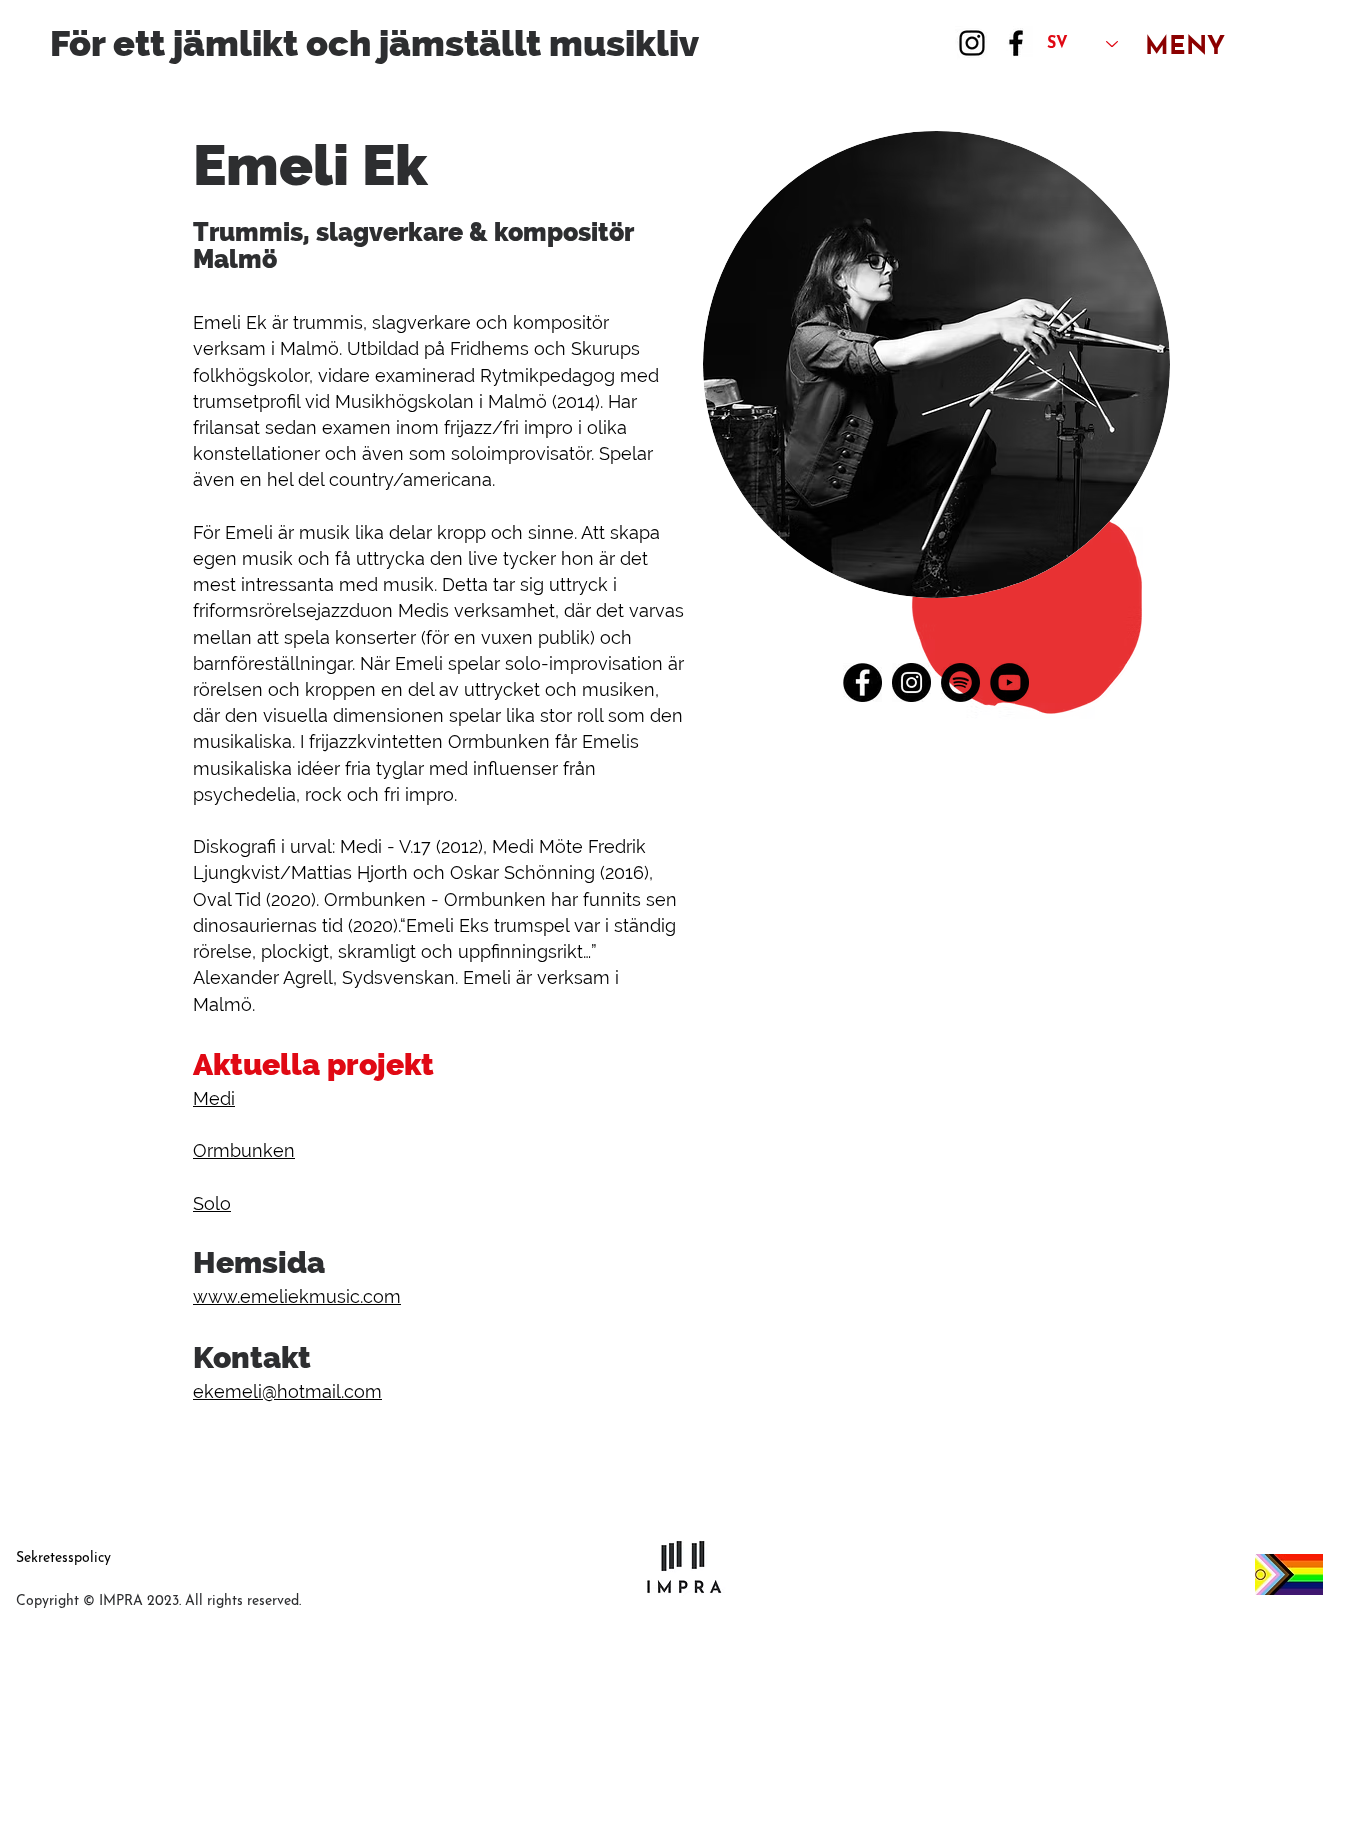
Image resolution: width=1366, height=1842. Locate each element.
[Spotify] (960, 682)
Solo (212, 1203)
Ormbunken (244, 1150)
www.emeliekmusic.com (297, 1296)
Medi (214, 1098)
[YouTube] (1009, 682)
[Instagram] (972, 43)
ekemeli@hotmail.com (287, 1391)
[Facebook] (1016, 43)
